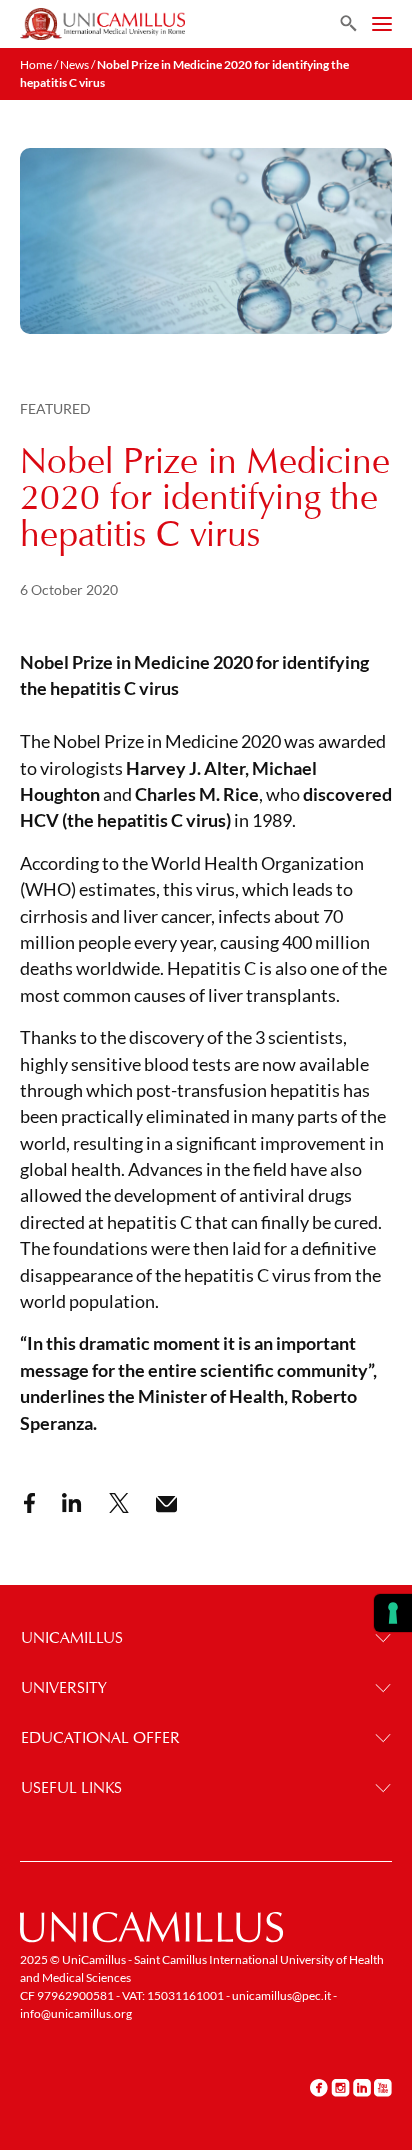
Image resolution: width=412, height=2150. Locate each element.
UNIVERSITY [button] (64, 1687)
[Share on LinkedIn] (72, 1503)
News (74, 64)
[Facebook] (319, 2088)
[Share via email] (166, 1504)
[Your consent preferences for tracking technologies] (393, 1613)
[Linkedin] (362, 2088)
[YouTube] (383, 2088)
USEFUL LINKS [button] (71, 1787)
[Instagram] (340, 2088)
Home (36, 64)
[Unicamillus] (102, 24)
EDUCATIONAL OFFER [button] (100, 1737)
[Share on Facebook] (29, 1503)
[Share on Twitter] (119, 1503)
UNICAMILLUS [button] (72, 1637)
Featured (55, 408)
